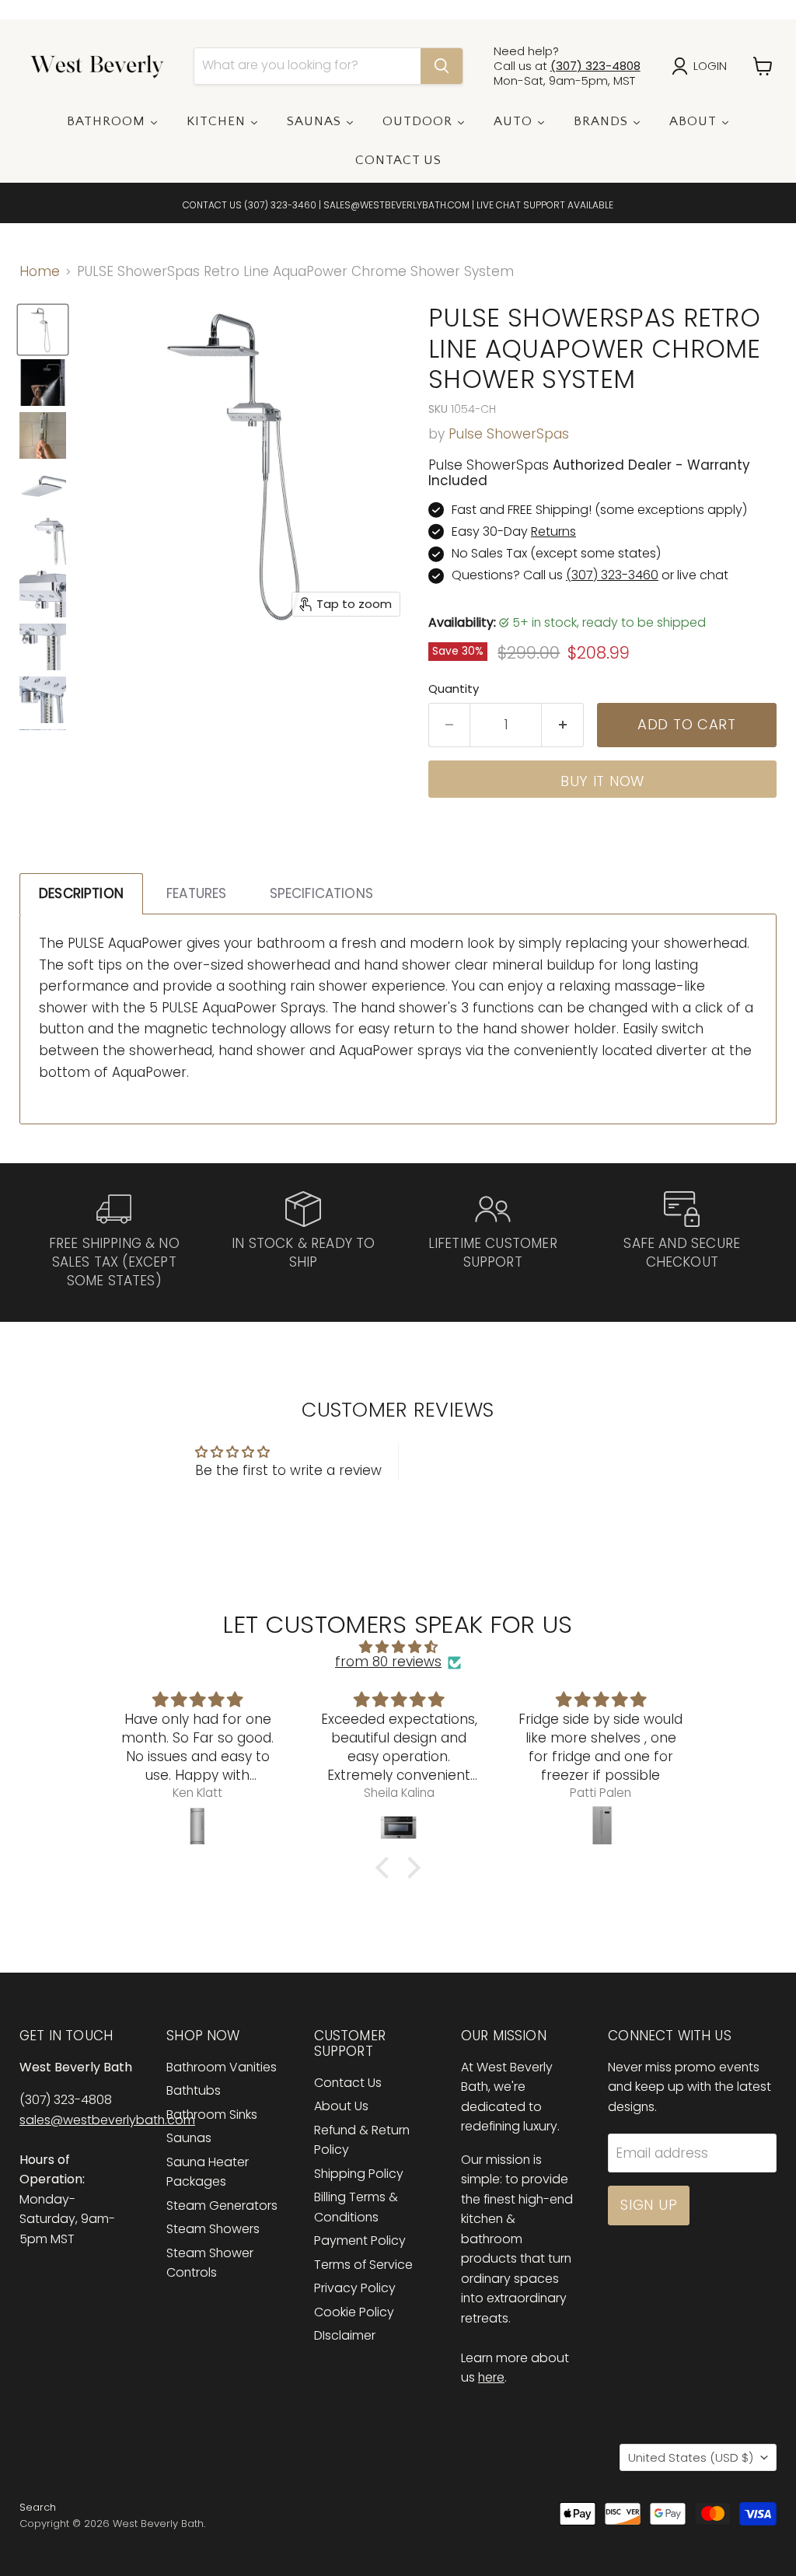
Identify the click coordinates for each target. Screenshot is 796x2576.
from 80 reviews (388, 1662)
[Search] (442, 66)
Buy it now (602, 781)
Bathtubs (194, 2090)
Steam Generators (222, 2206)
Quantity (454, 689)
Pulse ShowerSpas (509, 434)
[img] (398, 1647)
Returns (553, 531)
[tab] (81, 894)
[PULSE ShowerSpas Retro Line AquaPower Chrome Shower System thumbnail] (43, 330)
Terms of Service (363, 2265)
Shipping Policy (359, 2174)
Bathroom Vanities (222, 2067)
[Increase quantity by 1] (563, 725)
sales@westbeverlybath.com (107, 2120)
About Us (341, 2106)
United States (691, 2457)
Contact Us (348, 2083)
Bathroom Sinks (212, 2115)
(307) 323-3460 (280, 205)
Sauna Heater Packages (208, 2172)
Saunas (189, 2138)
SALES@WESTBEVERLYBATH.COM (396, 205)
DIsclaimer (345, 2335)
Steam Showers (213, 2229)
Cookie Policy (354, 2312)
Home (40, 272)
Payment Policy (360, 2240)
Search (38, 2507)
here (491, 2377)
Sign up (649, 2205)
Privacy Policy (355, 2288)
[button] (386, 1868)
